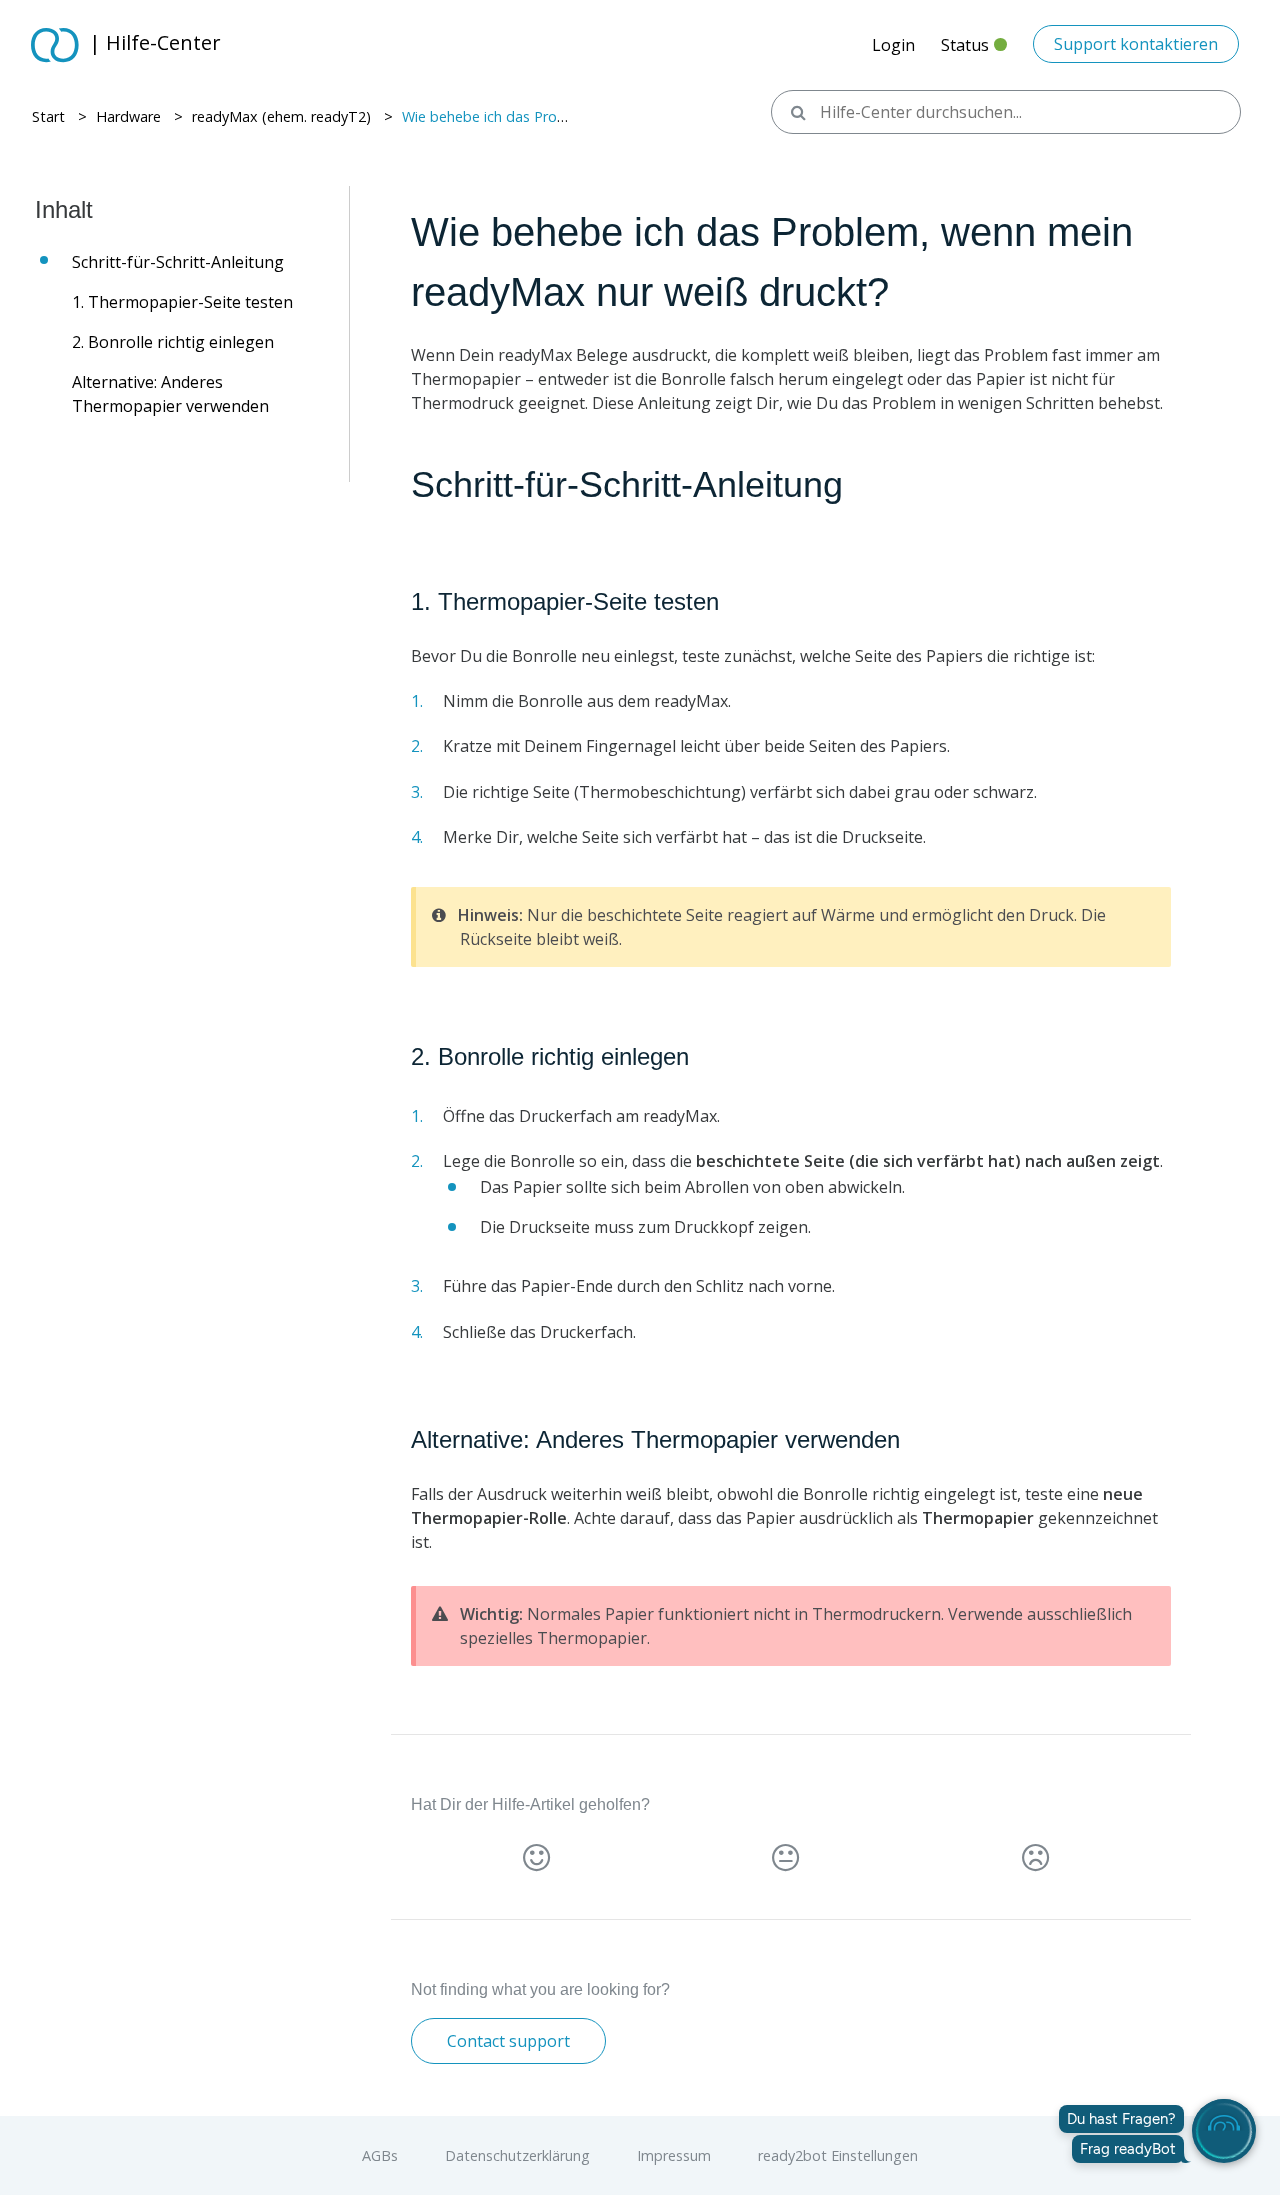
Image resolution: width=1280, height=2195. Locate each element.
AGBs (382, 2155)
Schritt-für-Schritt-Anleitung (178, 262)
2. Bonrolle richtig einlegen (173, 342)
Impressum (676, 2155)
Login (893, 45)
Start (48, 116)
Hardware (128, 116)
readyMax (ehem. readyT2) (281, 116)
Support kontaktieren (1136, 44)
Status (974, 50)
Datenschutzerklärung (519, 2155)
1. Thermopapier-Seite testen (182, 302)
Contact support (508, 2041)
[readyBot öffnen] (1224, 2131)
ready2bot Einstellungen (838, 2155)
